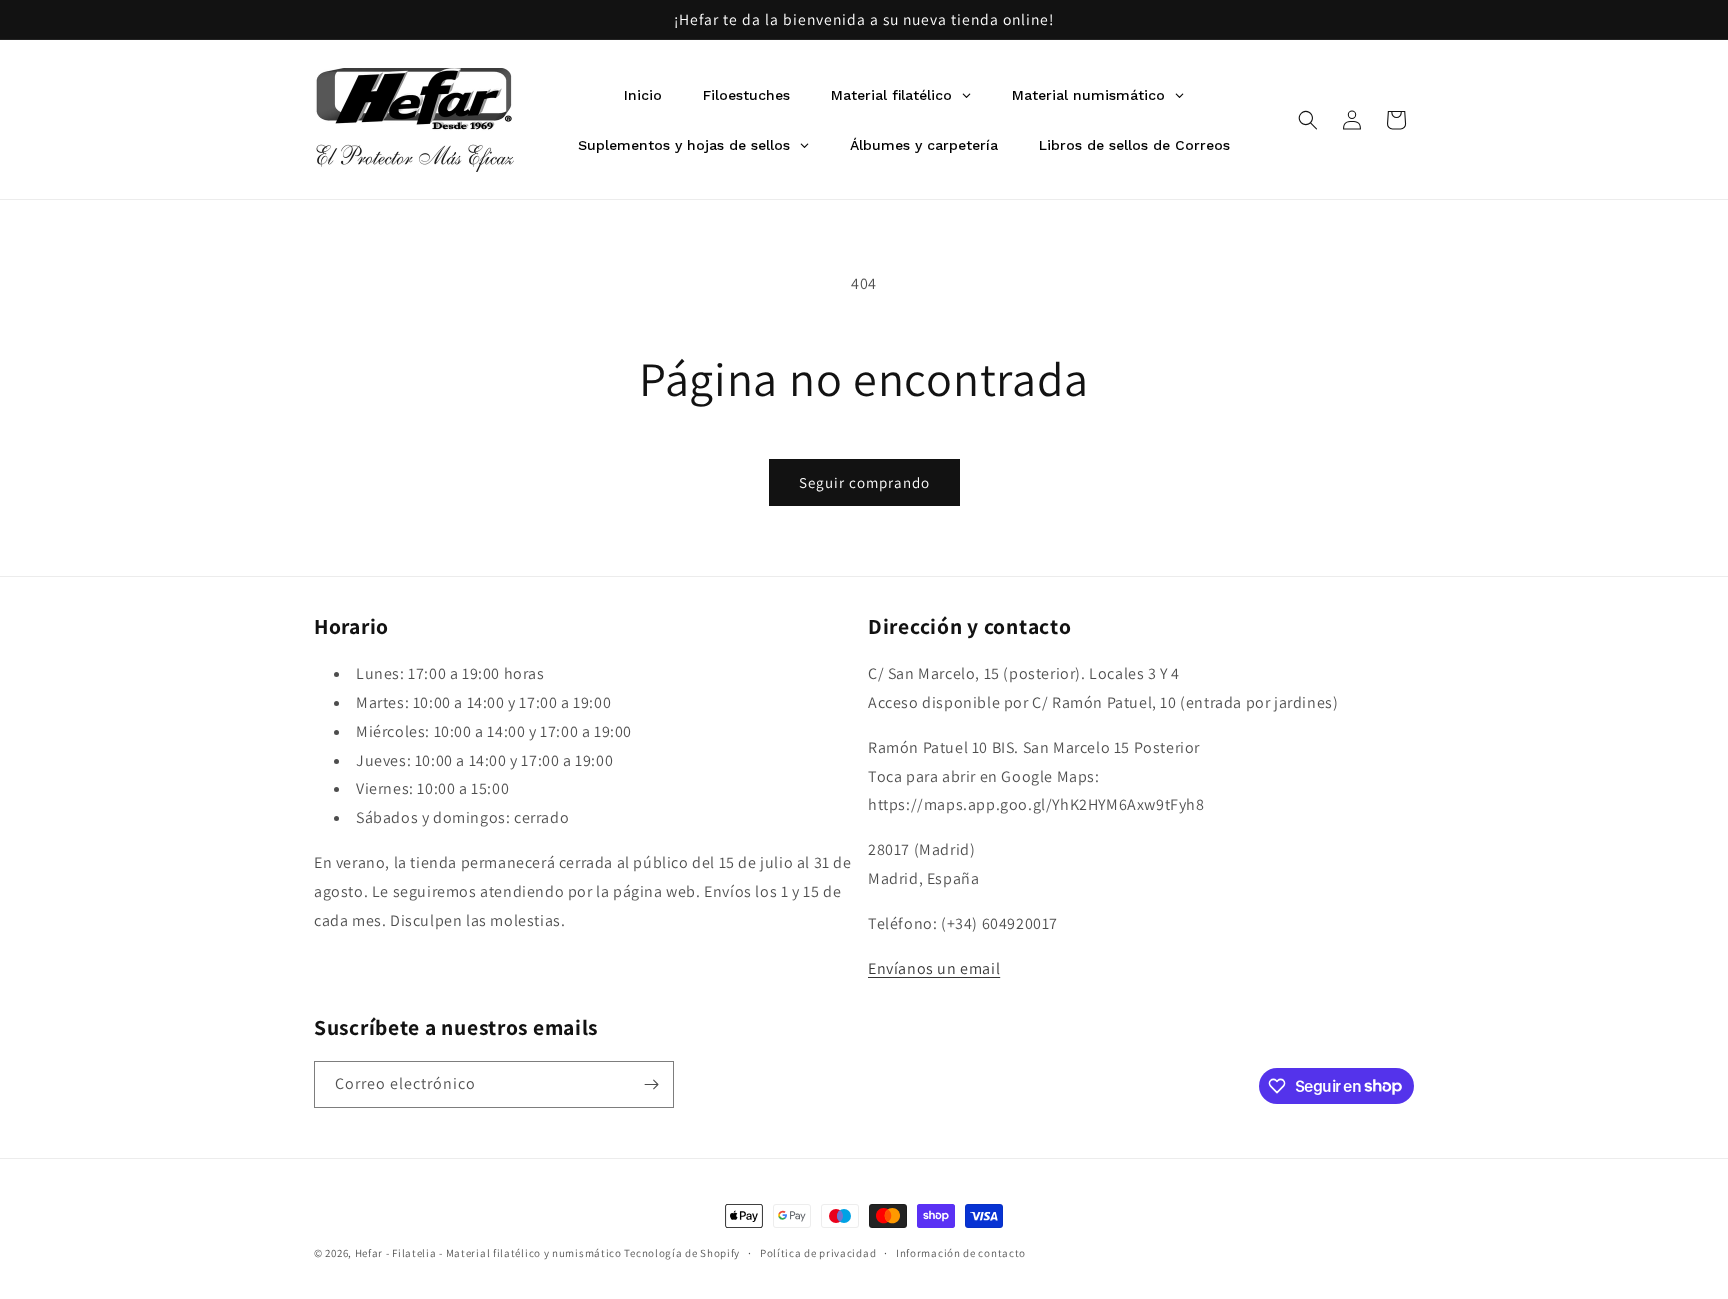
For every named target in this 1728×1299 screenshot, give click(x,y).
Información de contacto (961, 1252)
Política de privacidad (818, 1252)
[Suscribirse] (651, 1084)
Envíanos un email (934, 968)
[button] (1308, 120)
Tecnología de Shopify (682, 1253)
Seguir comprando (864, 482)
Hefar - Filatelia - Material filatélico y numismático (488, 1253)
